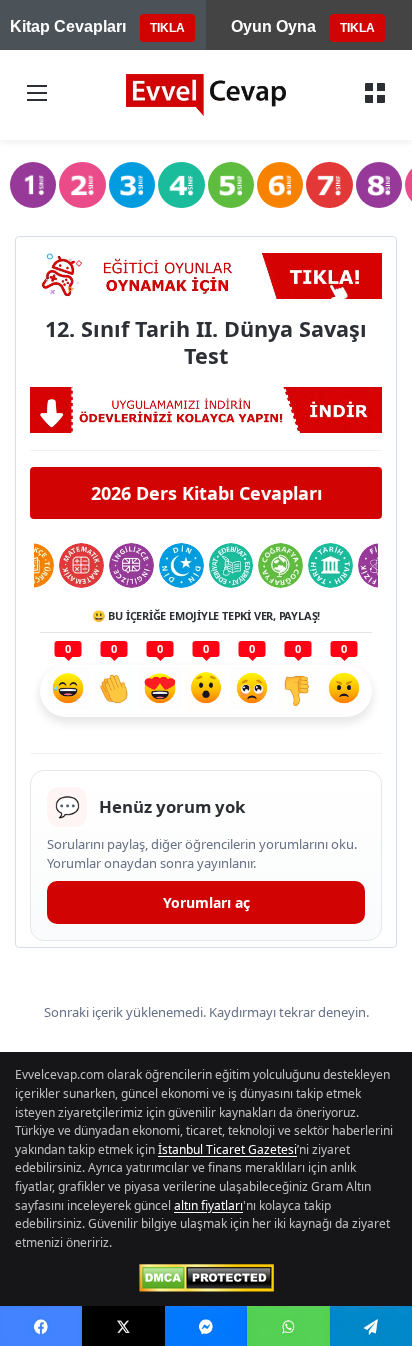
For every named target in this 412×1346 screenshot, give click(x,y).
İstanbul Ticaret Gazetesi (227, 1149)
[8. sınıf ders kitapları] (379, 185)
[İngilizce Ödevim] (131, 565)
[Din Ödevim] (181, 565)
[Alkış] (114, 691)
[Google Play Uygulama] (206, 410)
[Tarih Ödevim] (330, 565)
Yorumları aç (206, 902)
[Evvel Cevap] (206, 95)
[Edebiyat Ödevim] (231, 565)
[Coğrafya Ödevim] (280, 565)
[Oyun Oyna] (206, 276)
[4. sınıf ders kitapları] (181, 185)
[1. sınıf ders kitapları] (33, 185)
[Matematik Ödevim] (81, 565)
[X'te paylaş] (123, 1326)
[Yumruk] (298, 691)
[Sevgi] (160, 691)
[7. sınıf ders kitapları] (329, 185)
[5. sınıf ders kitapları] (231, 185)
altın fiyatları (208, 1205)
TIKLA (167, 28)
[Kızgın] (344, 691)
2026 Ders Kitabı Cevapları (206, 493)
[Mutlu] (68, 691)
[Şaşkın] (206, 691)
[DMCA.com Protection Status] (206, 1278)
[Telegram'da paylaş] (371, 1326)
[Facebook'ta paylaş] (41, 1326)
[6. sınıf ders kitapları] (280, 185)
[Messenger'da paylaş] (206, 1326)
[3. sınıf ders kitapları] (132, 185)
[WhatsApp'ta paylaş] (288, 1326)
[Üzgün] (252, 691)
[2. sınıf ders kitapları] (82, 185)
